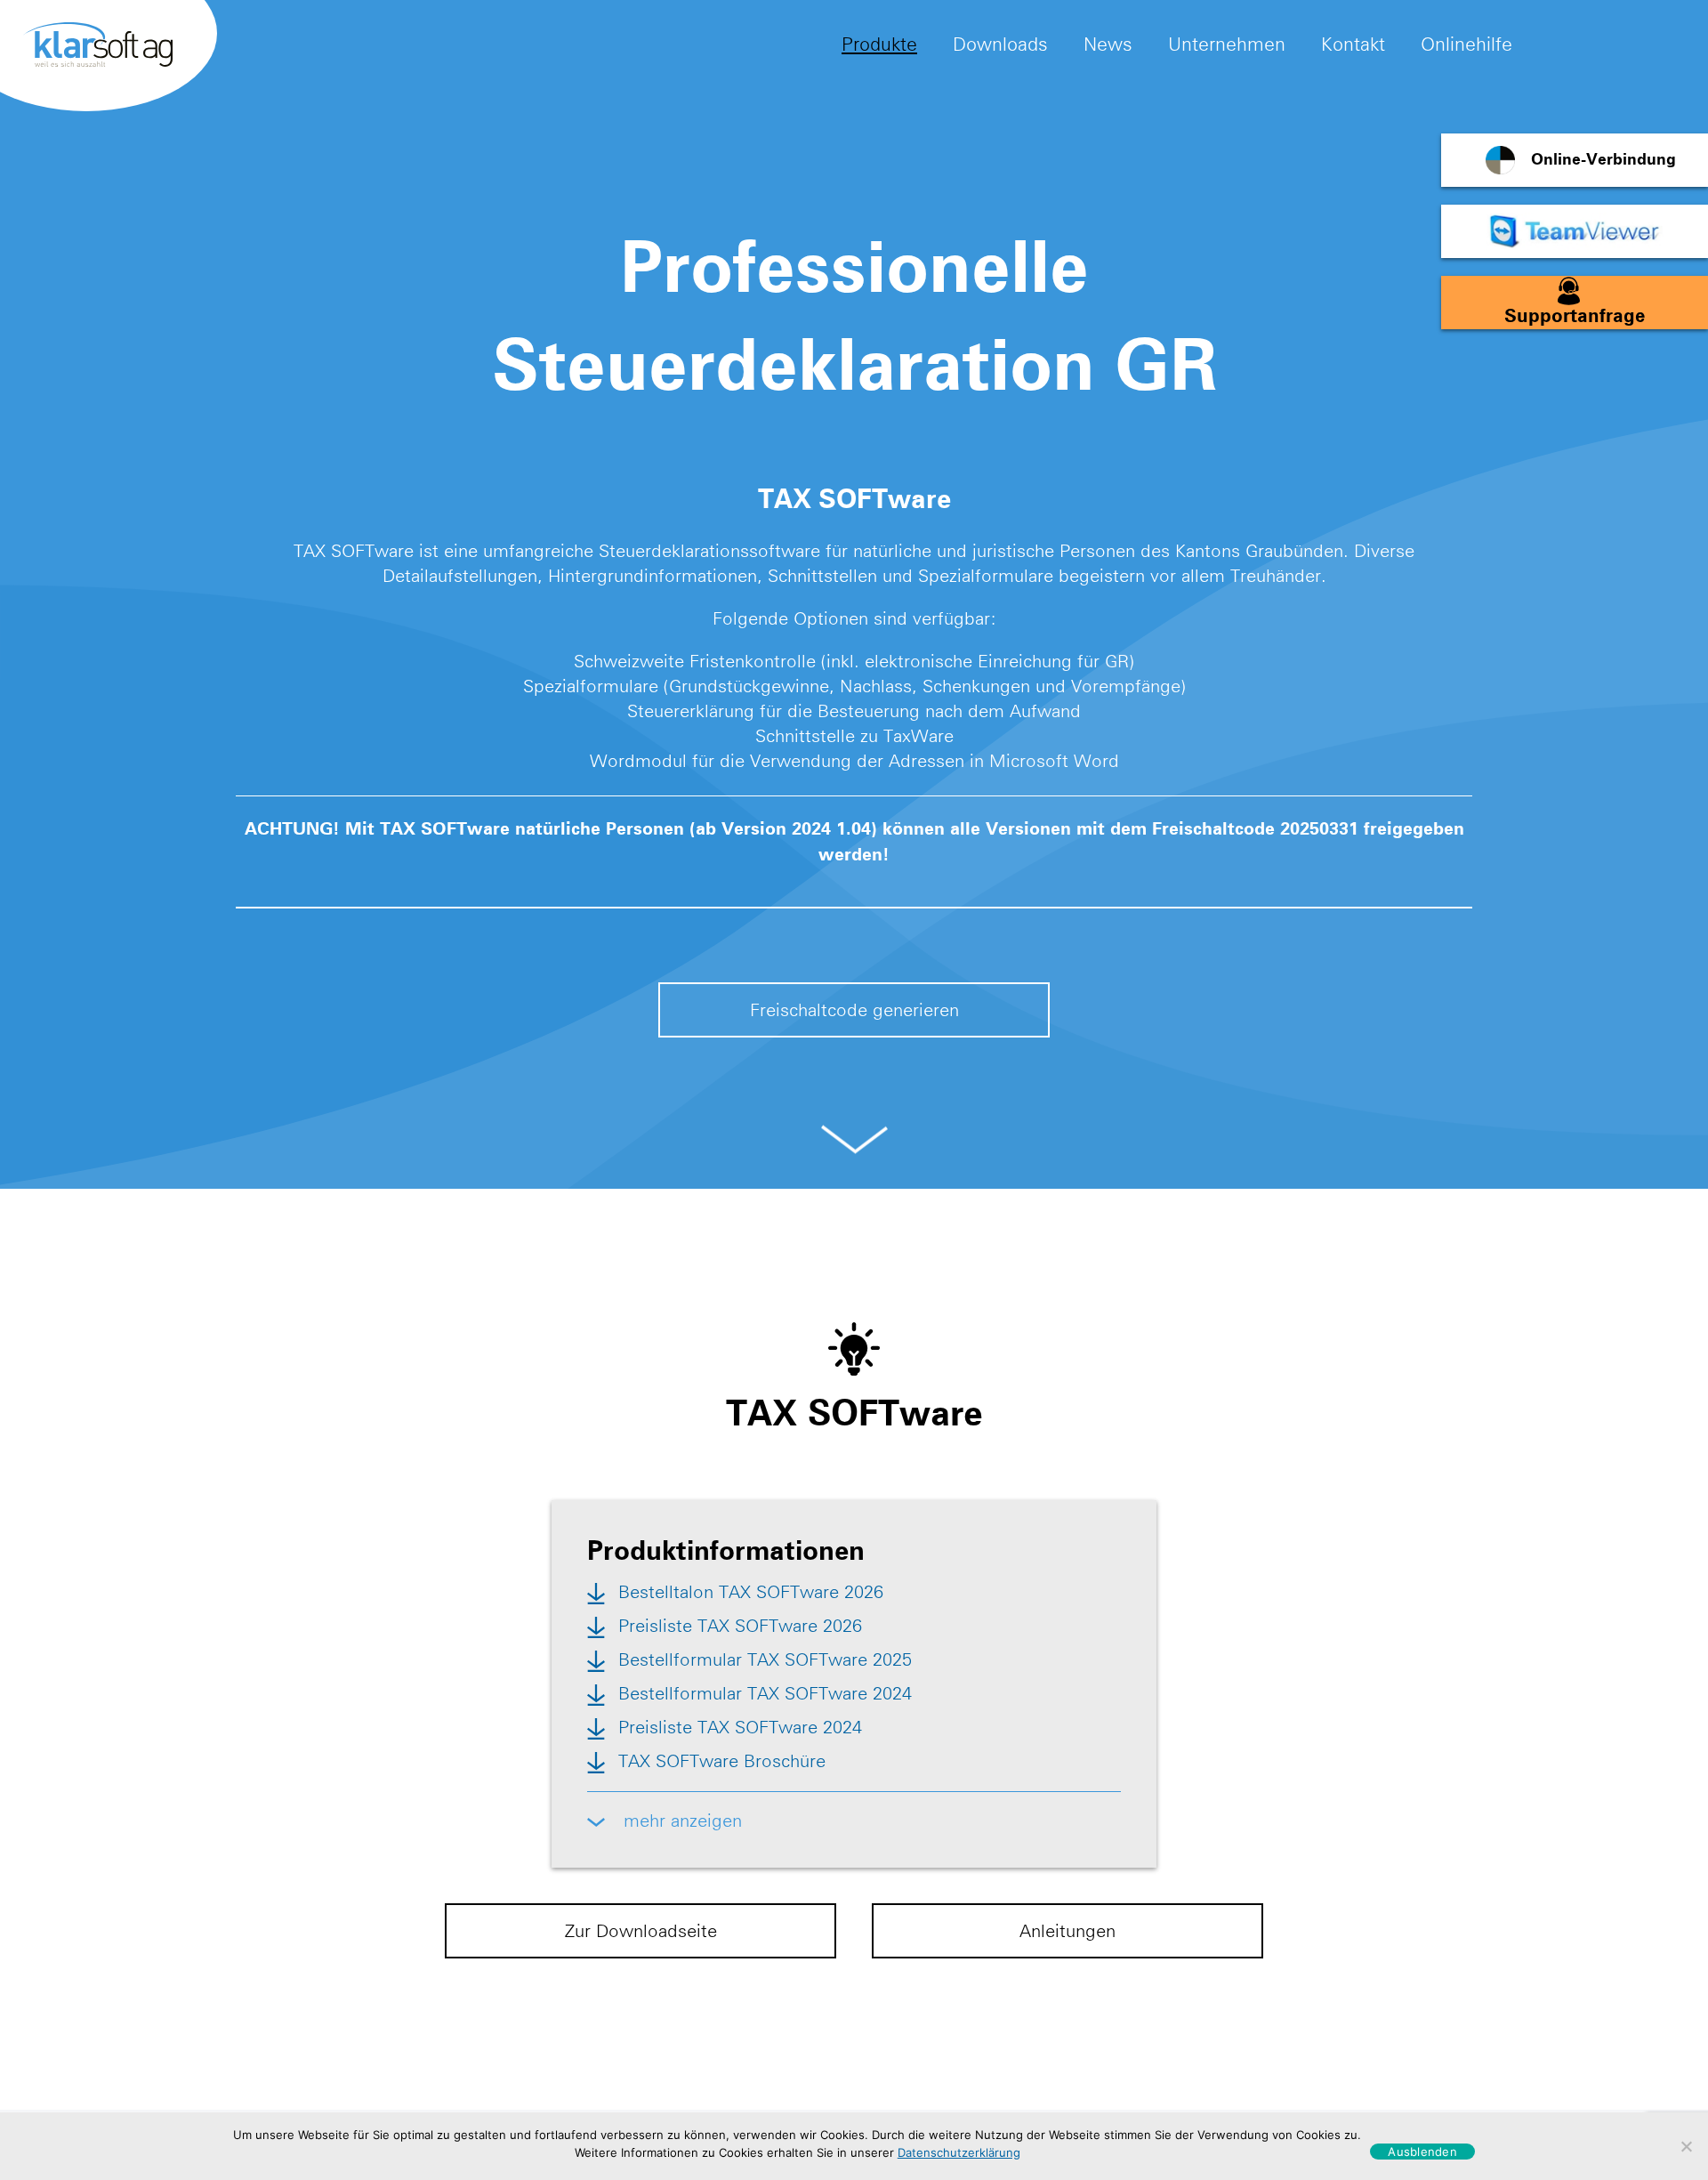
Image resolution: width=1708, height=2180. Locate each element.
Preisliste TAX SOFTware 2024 (740, 1727)
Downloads (1000, 44)
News (1108, 44)
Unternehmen (1227, 44)
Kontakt (1353, 44)
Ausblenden (1422, 2152)
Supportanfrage (1575, 316)
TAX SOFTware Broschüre (722, 1761)
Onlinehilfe (1466, 44)
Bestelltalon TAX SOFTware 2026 (751, 1592)
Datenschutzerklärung (959, 2152)
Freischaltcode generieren (854, 1010)
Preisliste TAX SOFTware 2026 (740, 1626)
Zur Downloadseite (641, 1931)
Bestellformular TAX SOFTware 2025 (765, 1659)
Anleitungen (1067, 1931)
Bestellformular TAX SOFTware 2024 (765, 1693)
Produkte (879, 44)
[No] (1686, 2146)
